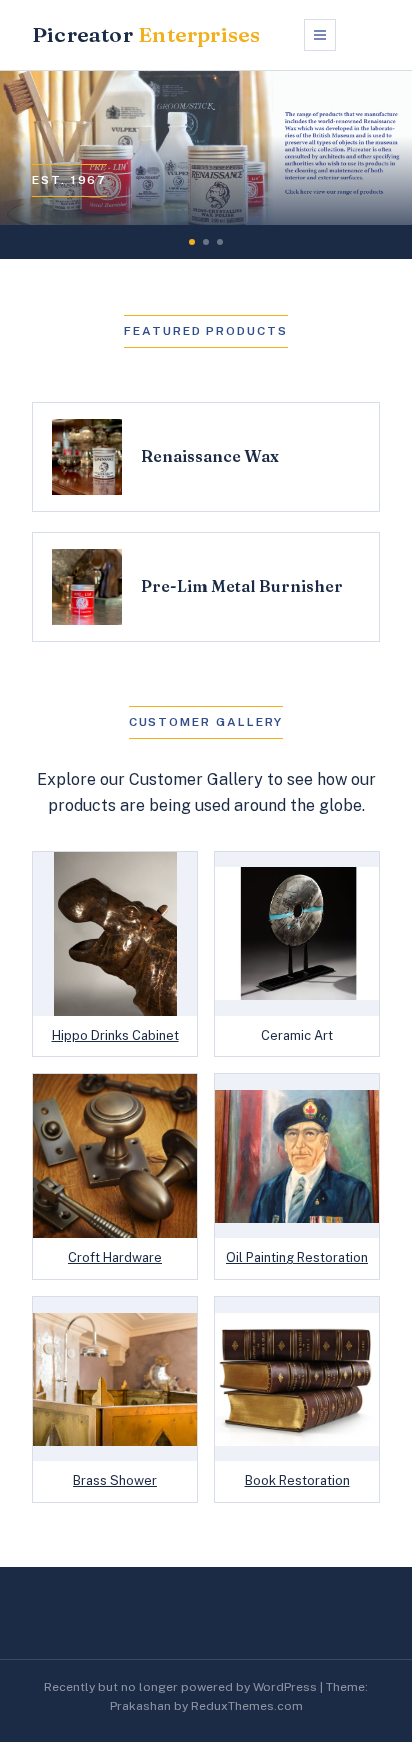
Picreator (146, 34)
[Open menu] (320, 35)
